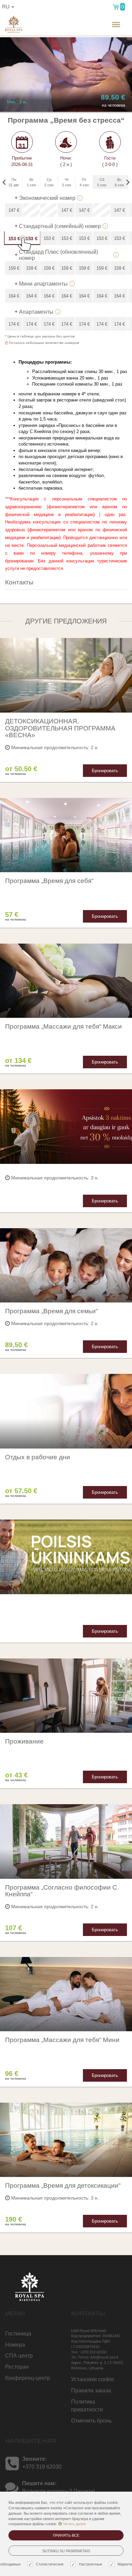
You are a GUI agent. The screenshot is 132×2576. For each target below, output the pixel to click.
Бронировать (105, 771)
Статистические (50, 2564)
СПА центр (19, 2356)
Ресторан (17, 2367)
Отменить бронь (91, 2421)
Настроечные (91, 2564)
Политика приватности (87, 2406)
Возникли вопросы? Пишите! (58, 2491)
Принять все (66, 2535)
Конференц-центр (28, 2378)
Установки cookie (93, 2379)
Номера (15, 2345)
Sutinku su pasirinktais (66, 2551)
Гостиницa (18, 2334)
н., (94, 30)
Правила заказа (91, 2390)
